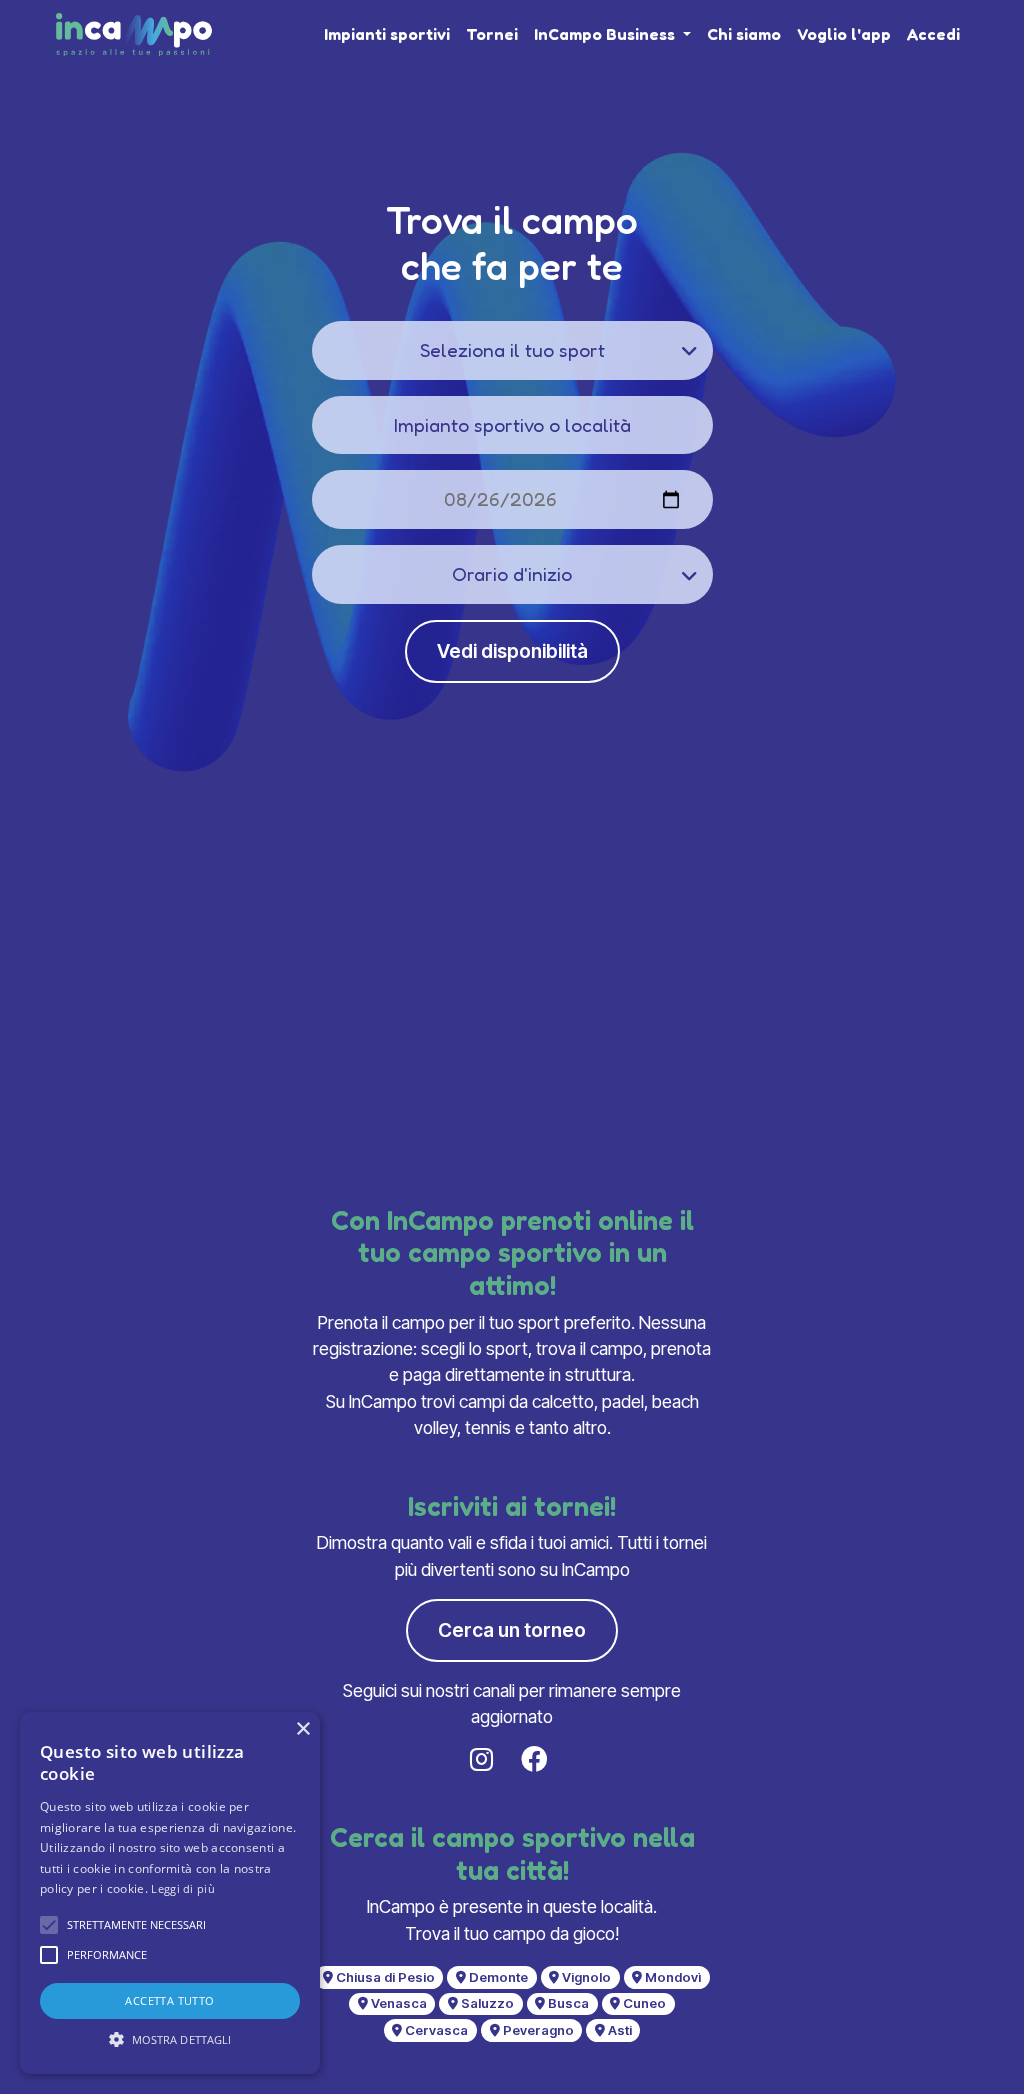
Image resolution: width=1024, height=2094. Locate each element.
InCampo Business (606, 34)
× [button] (302, 1729)
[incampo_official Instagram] (485, 1759)
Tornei (492, 34)
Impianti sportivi (387, 34)
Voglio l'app (844, 34)
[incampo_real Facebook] (538, 1759)
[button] (49, 1925)
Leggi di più (183, 1888)
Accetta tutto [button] (169, 2000)
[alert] (170, 1893)
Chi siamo (744, 34)
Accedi (933, 34)
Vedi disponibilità (512, 651)
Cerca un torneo (512, 1630)
